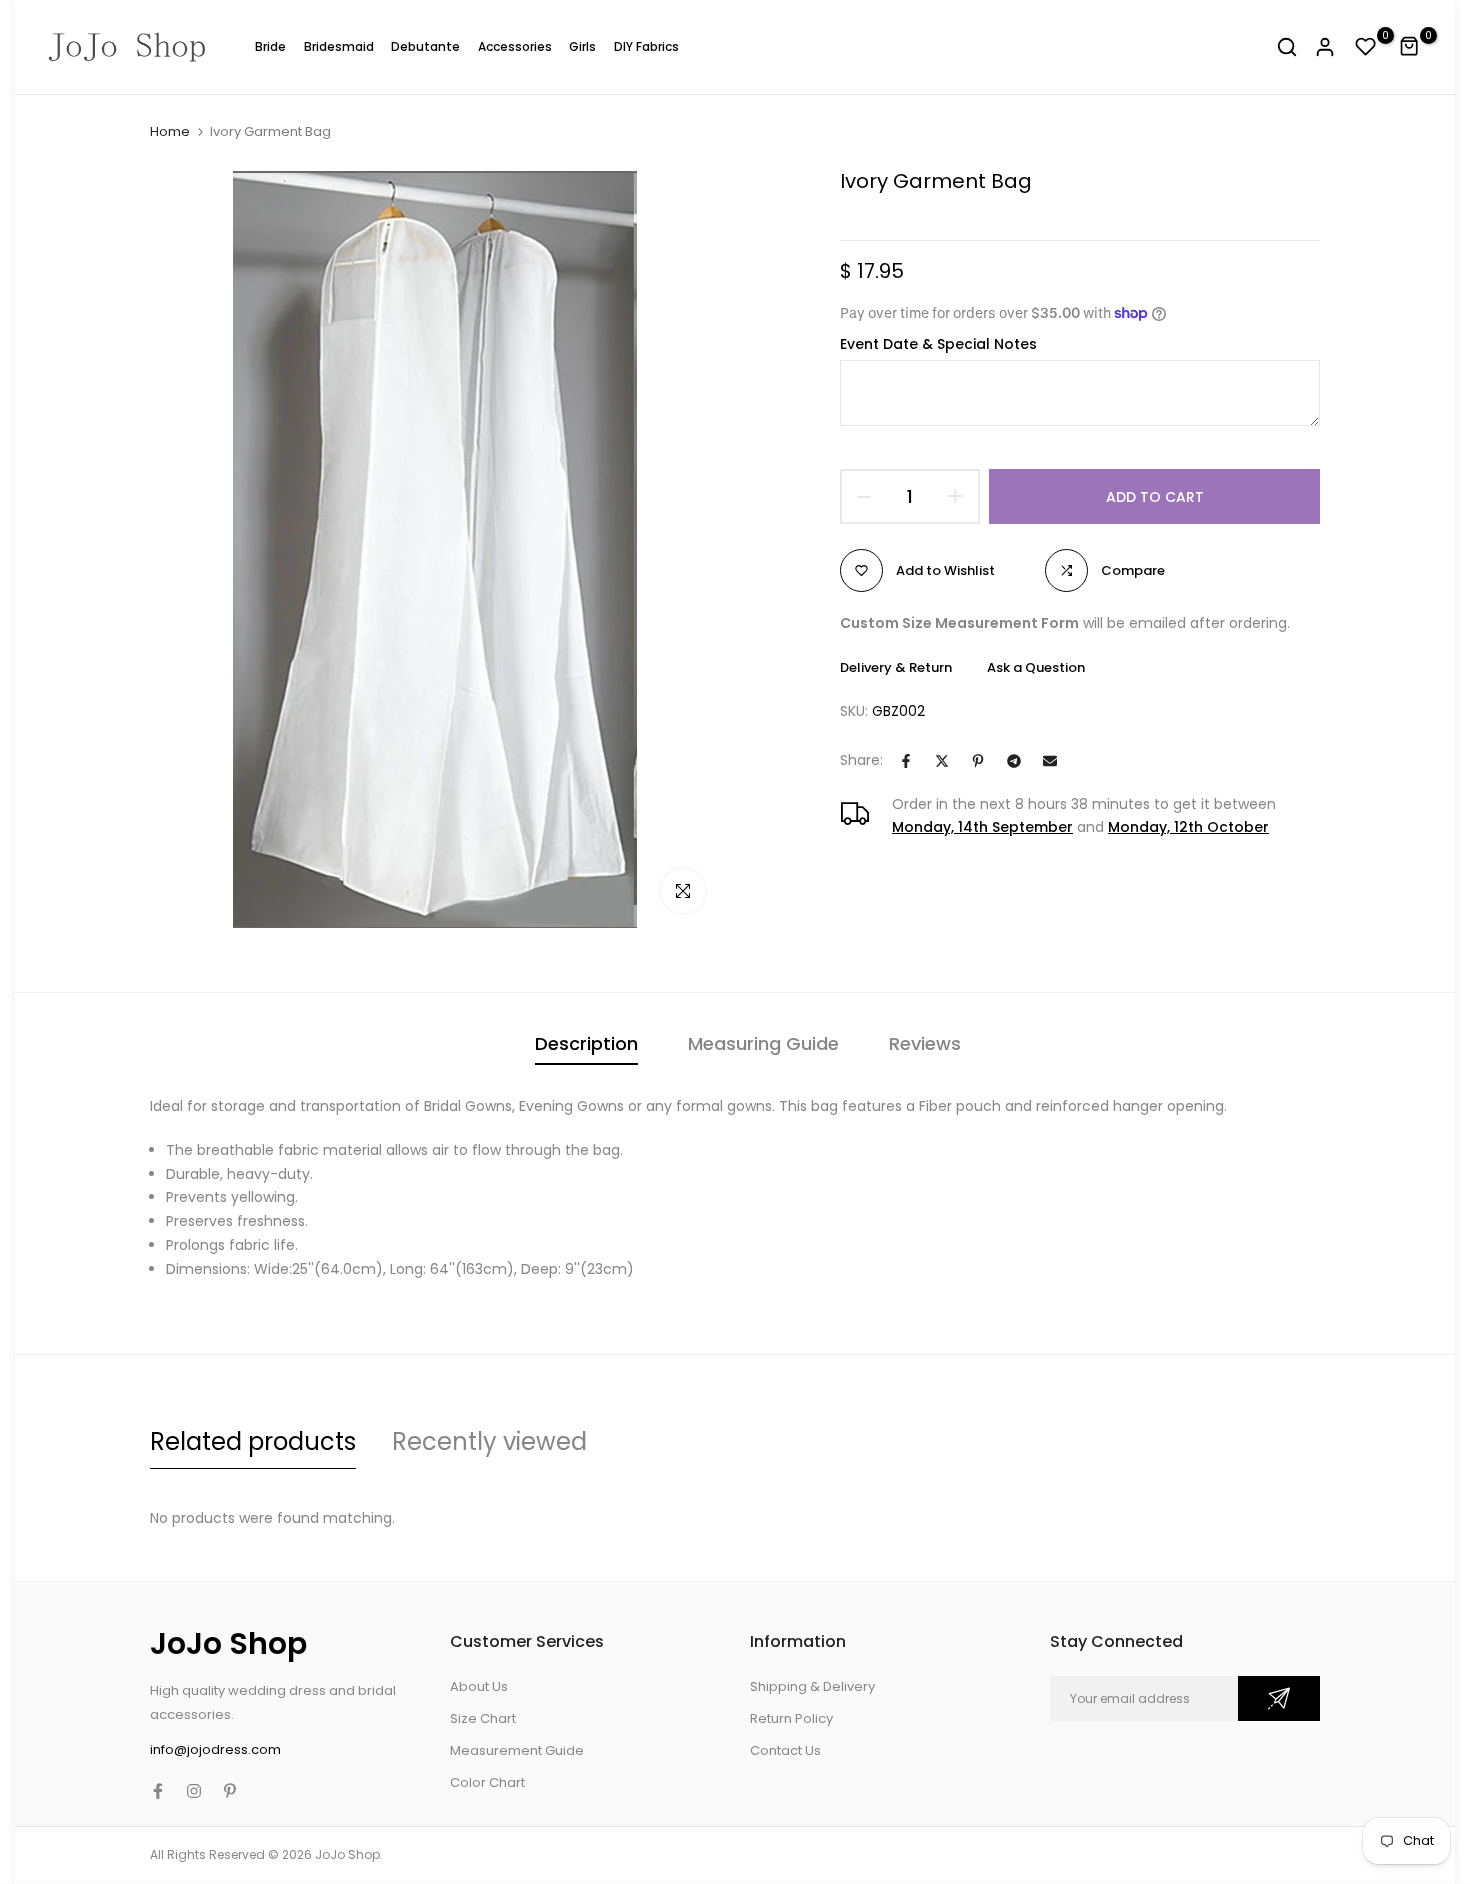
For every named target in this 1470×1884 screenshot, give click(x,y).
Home (170, 132)
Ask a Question (1036, 667)
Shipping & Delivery (812, 1686)
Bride (270, 46)
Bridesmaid (339, 46)
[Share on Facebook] (906, 761)
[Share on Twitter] (942, 761)
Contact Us (785, 1750)
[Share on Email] (1050, 761)
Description (586, 1043)
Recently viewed (489, 1441)
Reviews (925, 1043)
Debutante (425, 46)
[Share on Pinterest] (978, 761)
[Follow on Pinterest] (230, 1791)
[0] (1366, 47)
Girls (582, 46)
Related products (253, 1441)
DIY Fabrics (646, 46)
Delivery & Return (896, 667)
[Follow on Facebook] (158, 1791)
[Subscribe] (1279, 1698)
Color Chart (487, 1782)
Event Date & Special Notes (938, 344)
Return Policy (791, 1718)
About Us (479, 1686)
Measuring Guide (763, 1043)
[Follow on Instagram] (194, 1791)
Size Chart (483, 1718)
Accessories (515, 46)
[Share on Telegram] (1014, 761)
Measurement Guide (517, 1750)
